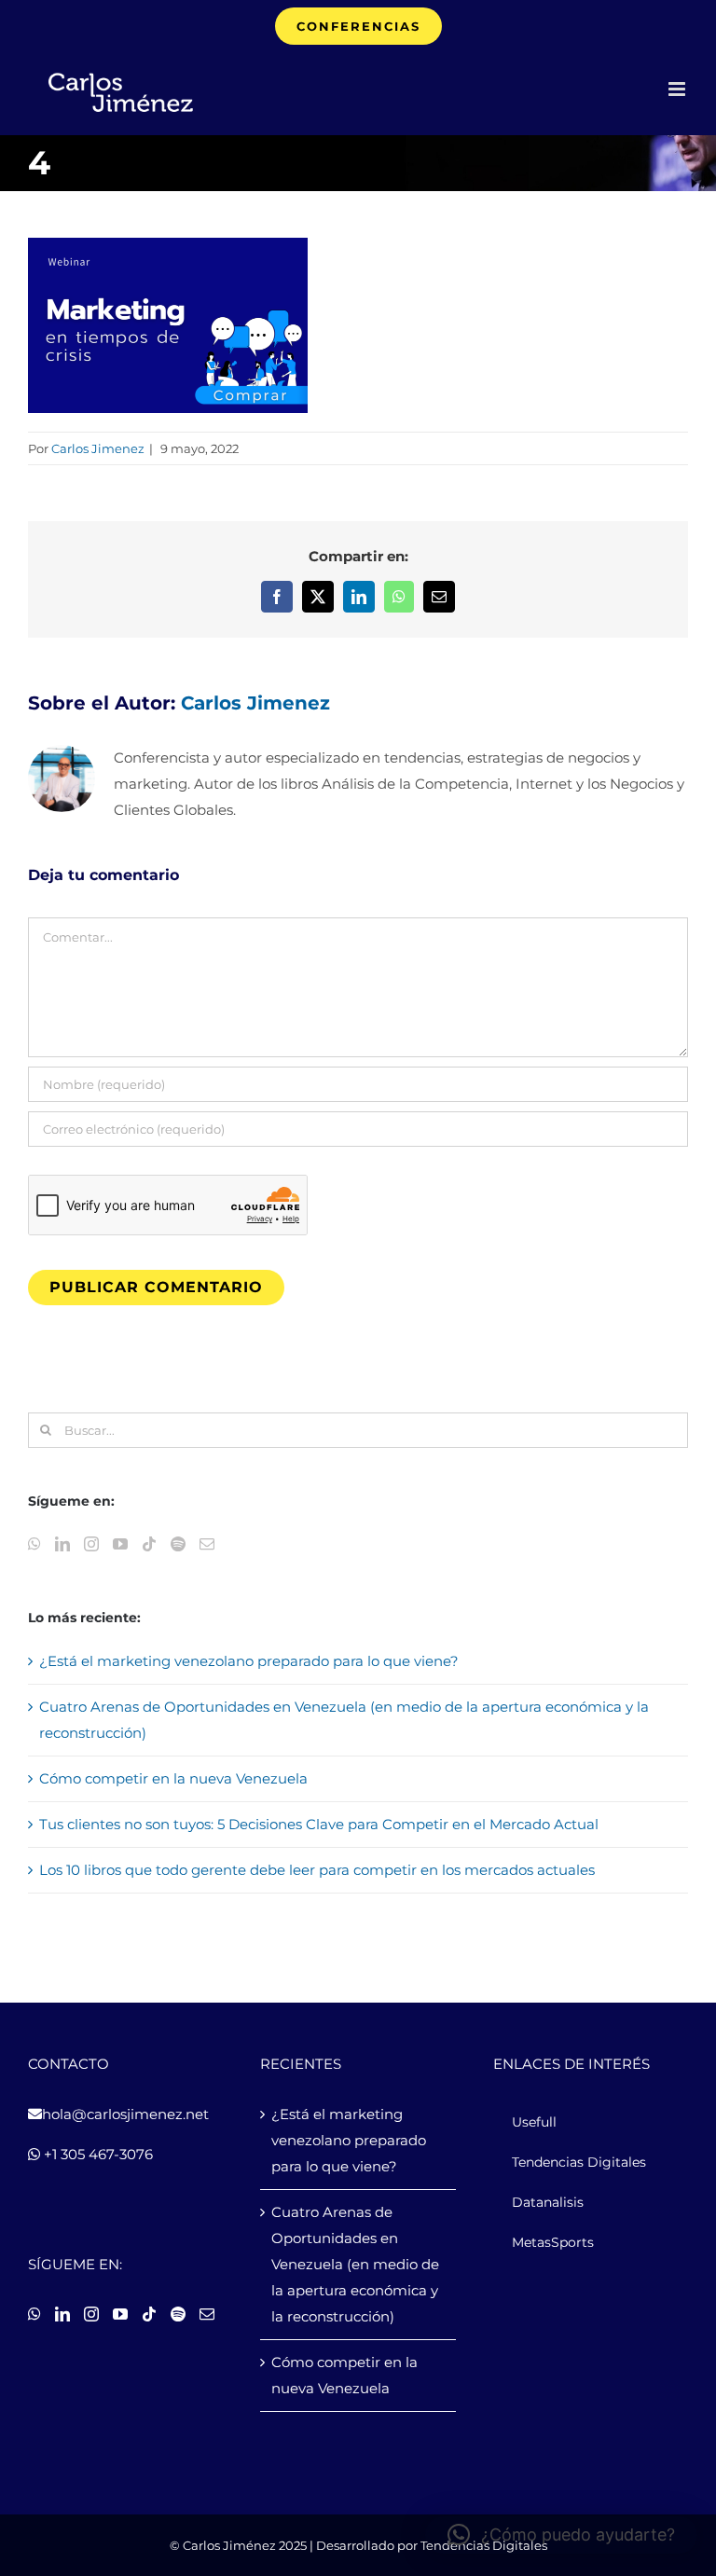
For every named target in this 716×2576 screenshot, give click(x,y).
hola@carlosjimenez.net (125, 2114)
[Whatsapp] (34, 1544)
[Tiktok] (149, 1544)
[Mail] (207, 1544)
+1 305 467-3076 (96, 2154)
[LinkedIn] (62, 1544)
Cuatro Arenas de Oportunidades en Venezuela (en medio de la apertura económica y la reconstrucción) (355, 2264)
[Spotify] (178, 1544)
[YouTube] (120, 1544)
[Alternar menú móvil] (678, 89)
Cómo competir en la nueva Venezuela (173, 1778)
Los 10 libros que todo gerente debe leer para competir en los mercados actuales (317, 1870)
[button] (561, 2535)
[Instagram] (91, 1544)
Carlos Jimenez (98, 448)
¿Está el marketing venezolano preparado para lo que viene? (249, 1661)
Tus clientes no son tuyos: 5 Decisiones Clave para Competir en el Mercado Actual (319, 1824)
